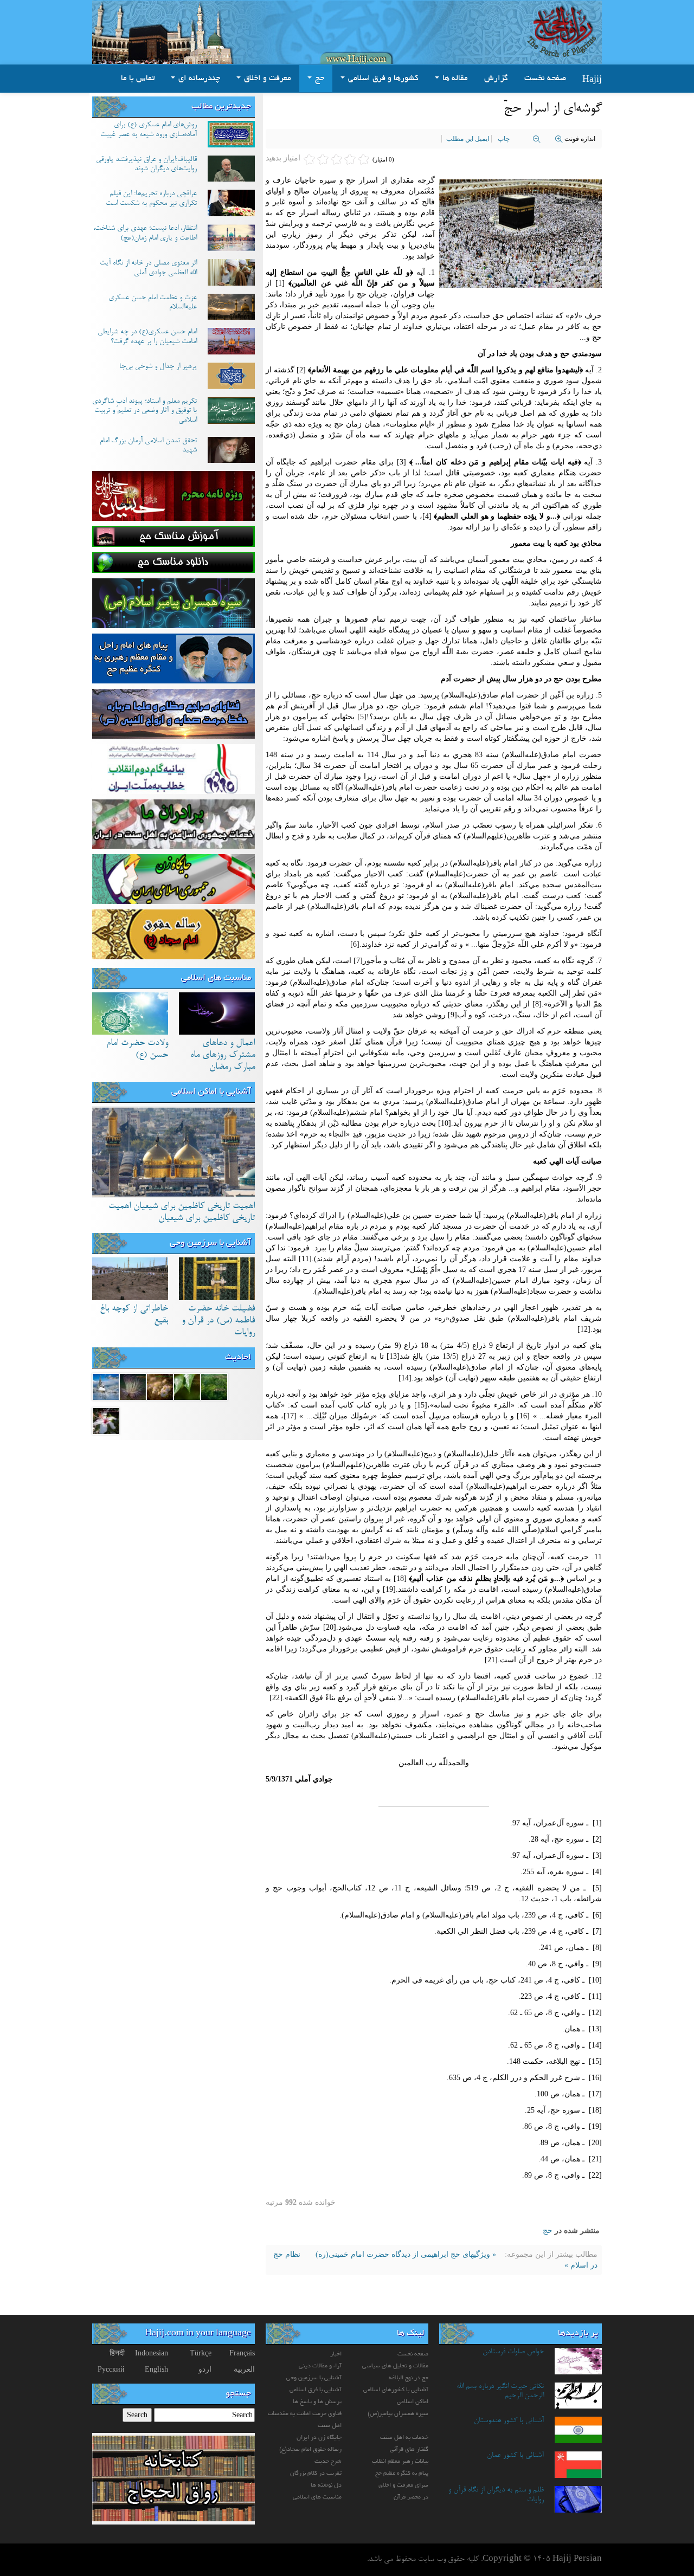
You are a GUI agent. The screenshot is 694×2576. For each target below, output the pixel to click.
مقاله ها (454, 79)
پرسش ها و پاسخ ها (317, 2402)
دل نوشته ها (326, 2485)
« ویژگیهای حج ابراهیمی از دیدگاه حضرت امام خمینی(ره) (405, 2254)
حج (319, 79)
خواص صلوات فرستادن (513, 2352)
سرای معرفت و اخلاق (403, 2485)
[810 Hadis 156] (214, 1386)
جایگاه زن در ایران (319, 2438)
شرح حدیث (328, 2462)
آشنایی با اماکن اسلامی (211, 1092)
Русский (111, 2369)
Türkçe (201, 2353)
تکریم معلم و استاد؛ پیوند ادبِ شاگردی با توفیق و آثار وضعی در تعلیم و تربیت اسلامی (144, 411)
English (156, 2369)
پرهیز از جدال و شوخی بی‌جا (158, 367)
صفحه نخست (545, 79)
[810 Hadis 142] (133, 1386)
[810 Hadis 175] (106, 1420)
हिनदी (117, 2353)
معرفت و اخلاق (266, 79)
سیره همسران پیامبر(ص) (398, 2414)
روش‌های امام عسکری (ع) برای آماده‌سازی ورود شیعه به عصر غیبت (149, 130)
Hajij (592, 79)
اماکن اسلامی (413, 2402)
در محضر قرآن (411, 2497)
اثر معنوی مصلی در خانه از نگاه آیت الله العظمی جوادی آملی (148, 268)
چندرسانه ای (198, 79)
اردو (205, 2369)
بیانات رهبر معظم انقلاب (400, 2462)
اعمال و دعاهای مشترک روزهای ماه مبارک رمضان (223, 1055)
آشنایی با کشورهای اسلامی (396, 2390)
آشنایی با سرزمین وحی (210, 1243)
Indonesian (152, 2353)
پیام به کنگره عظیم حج (402, 2474)
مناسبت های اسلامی (216, 978)
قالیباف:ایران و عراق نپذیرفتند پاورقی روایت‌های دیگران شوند (146, 165)
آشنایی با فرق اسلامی (316, 2390)
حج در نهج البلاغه (409, 2378)
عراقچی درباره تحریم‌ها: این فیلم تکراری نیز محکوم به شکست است (151, 199)
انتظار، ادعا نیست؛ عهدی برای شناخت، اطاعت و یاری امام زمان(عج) (145, 234)
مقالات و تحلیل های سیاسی (395, 2366)
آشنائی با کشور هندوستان (509, 2421)
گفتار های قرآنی (409, 2450)
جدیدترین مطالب (221, 107)
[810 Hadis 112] (160, 1386)
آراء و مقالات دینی (320, 2366)
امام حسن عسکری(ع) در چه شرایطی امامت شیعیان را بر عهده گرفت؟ (147, 337)
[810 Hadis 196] (187, 1386)
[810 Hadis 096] (106, 1386)
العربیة (244, 2369)
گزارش (496, 79)
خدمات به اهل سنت (404, 2438)
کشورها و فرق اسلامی (382, 79)
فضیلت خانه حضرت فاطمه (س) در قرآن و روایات (218, 1321)
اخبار (336, 2354)
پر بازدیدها (578, 2334)
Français (242, 2353)
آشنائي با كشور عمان (515, 2456)
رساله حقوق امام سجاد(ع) (310, 2450)
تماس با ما (138, 79)
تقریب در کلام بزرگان (316, 2474)
